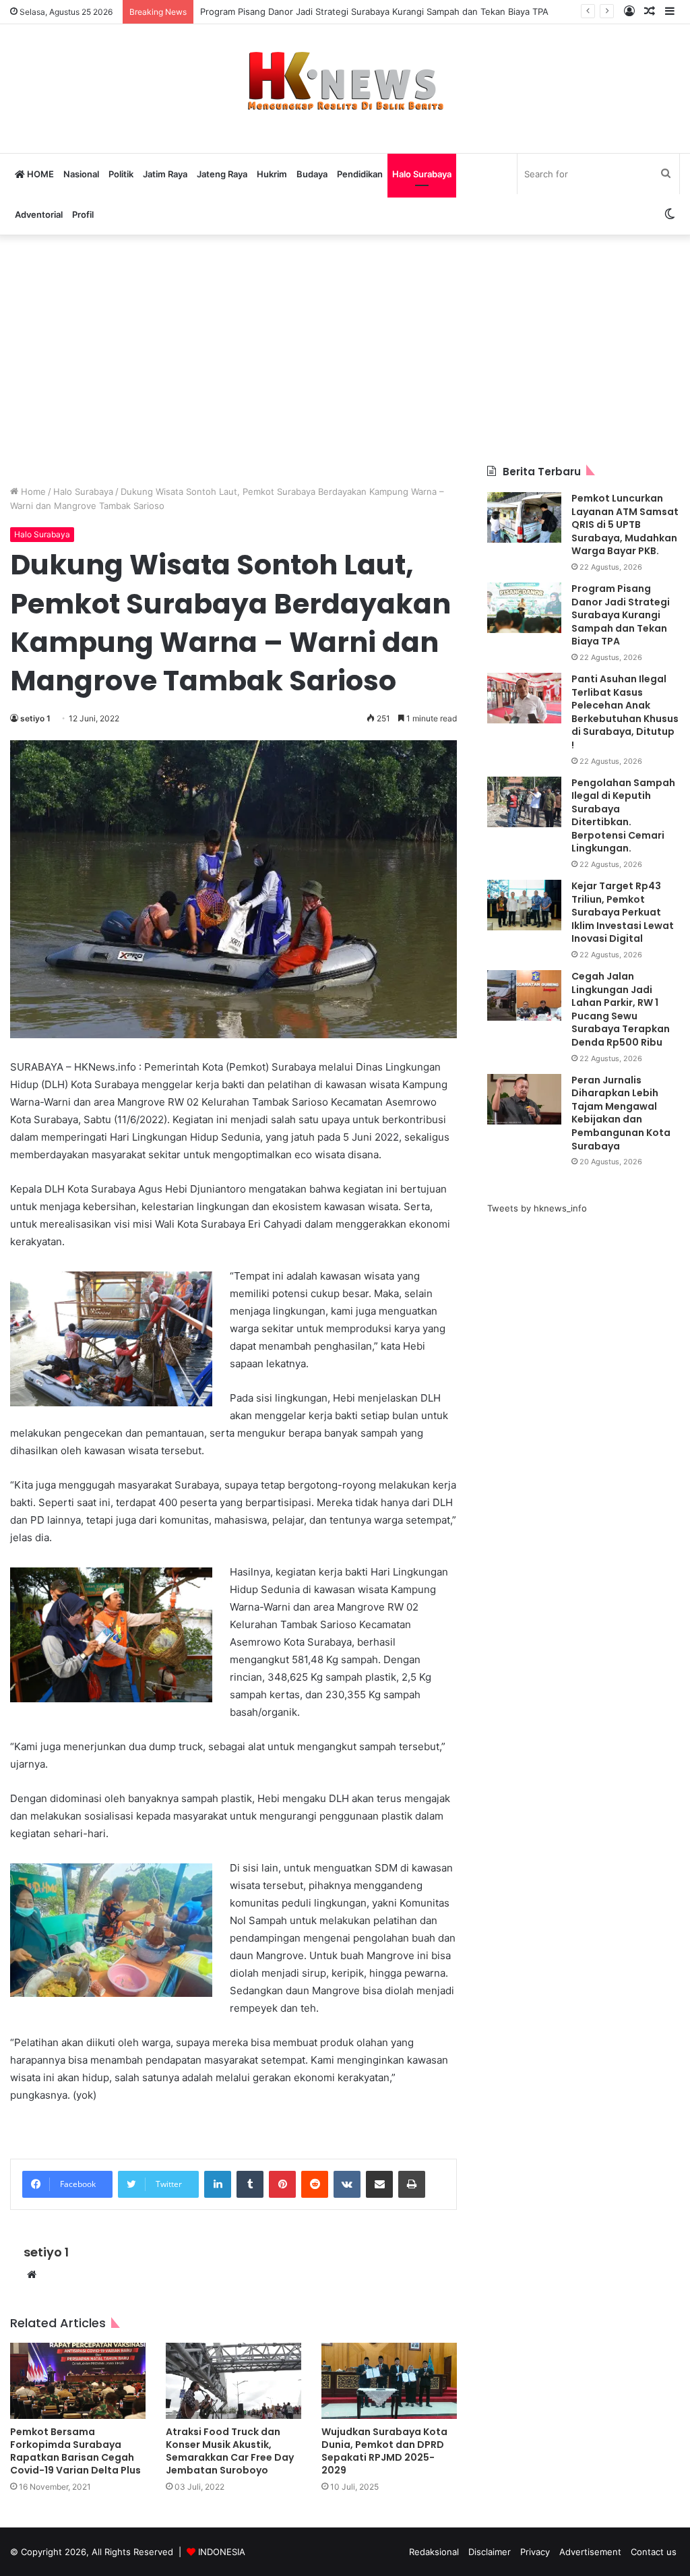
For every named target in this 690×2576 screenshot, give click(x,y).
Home (32, 491)
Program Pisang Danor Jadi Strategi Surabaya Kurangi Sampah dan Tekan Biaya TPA (621, 615)
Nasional (81, 174)
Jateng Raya (222, 174)
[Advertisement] (345, 350)
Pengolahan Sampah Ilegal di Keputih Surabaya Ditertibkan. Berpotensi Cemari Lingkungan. (623, 816)
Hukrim (272, 174)
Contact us (654, 2552)
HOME (39, 174)
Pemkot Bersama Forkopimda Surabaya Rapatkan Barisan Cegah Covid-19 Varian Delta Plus (75, 2451)
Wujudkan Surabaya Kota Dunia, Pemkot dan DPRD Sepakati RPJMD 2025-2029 (384, 2451)
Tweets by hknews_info (537, 1208)
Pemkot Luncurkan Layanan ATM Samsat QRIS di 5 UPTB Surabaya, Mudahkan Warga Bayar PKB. (625, 525)
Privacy (535, 2552)
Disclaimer (490, 2552)
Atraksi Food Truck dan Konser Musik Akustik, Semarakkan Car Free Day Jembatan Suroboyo (230, 2451)
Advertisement (590, 2552)
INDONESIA (222, 2552)
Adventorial (39, 214)
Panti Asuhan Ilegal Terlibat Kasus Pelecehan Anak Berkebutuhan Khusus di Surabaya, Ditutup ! (625, 712)
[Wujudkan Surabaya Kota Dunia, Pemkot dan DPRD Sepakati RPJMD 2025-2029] (389, 2381)
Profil (83, 214)
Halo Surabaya (422, 174)
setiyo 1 (35, 718)
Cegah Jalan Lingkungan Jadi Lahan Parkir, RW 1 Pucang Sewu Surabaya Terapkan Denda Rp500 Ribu (621, 1009)
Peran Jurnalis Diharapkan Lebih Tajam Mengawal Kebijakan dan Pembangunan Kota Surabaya (621, 1113)
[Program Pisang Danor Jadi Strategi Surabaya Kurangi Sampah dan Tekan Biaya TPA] (524, 608)
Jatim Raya (165, 174)
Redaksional (434, 2552)
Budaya (312, 174)
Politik (121, 174)
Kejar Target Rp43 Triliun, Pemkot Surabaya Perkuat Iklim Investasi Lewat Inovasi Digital (623, 912)
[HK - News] (345, 82)
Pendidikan (360, 174)
